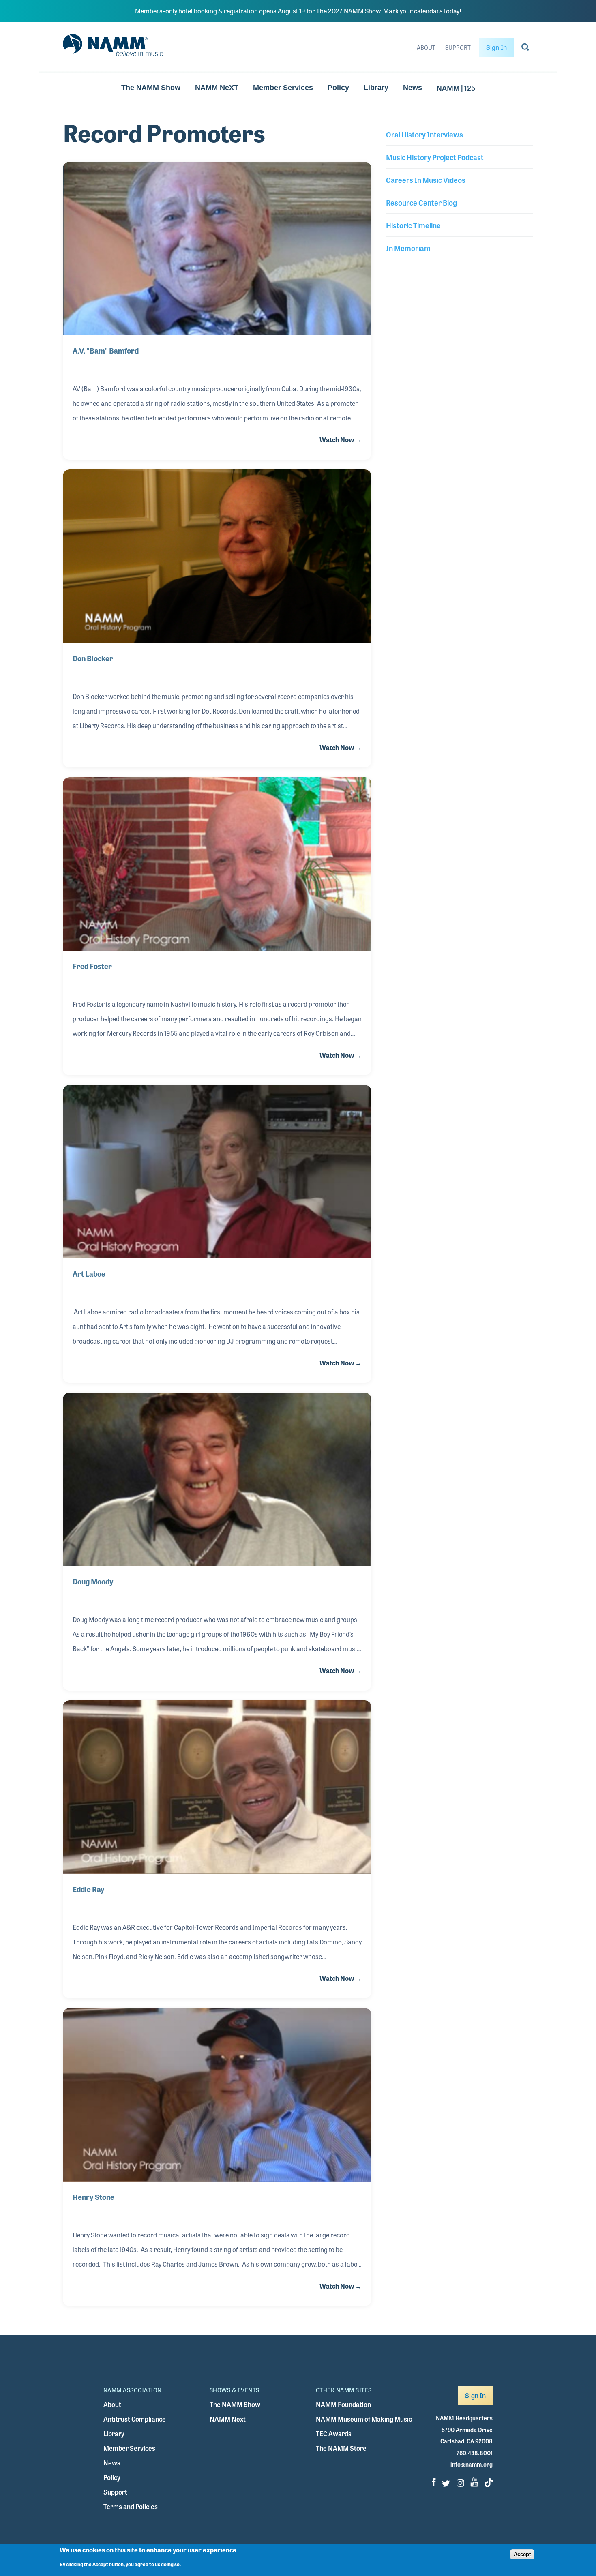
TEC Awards (334, 2433)
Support (458, 47)
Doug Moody (93, 1581)
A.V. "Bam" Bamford (106, 350)
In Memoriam (408, 248)
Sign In (496, 47)
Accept (522, 2554)
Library (376, 88)
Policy (338, 88)
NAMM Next (228, 2419)
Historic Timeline (413, 225)
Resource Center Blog (421, 202)
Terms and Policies (131, 2506)
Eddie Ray (89, 1889)
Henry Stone (93, 2197)
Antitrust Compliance (135, 2419)
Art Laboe (89, 1273)
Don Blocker (93, 658)
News (413, 88)
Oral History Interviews (424, 134)
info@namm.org (472, 2464)
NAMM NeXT (217, 88)
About (426, 47)
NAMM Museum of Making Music (364, 2419)
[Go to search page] (525, 49)
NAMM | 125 (456, 88)
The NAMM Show (151, 88)
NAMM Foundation (343, 2404)
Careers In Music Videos (426, 180)
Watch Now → (341, 440)
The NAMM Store (341, 2448)
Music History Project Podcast (435, 157)
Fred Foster (92, 966)
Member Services (283, 88)
